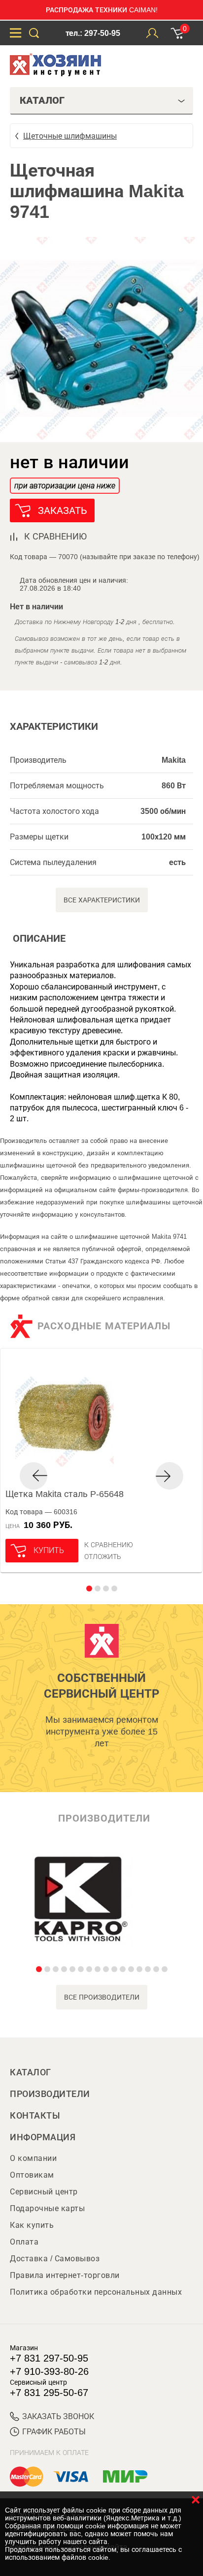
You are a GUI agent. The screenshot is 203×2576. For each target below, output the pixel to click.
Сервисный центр (44, 2192)
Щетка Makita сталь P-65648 (65, 1494)
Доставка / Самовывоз (55, 2259)
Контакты (35, 2116)
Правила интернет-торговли (65, 2275)
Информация (43, 2137)
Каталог (31, 2072)
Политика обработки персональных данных (96, 2292)
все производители (102, 1997)
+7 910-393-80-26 (49, 2371)
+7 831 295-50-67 (49, 2393)
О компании (33, 2158)
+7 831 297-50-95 (49, 2358)
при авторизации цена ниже (65, 486)
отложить (103, 1557)
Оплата (24, 2242)
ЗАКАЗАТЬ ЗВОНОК (58, 2416)
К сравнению (109, 1545)
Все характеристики (102, 900)
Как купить (32, 2225)
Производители (50, 2094)
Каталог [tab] (42, 100)
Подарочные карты (47, 2208)
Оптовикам (32, 2175)
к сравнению (55, 537)
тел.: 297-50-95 (93, 33)
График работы (54, 2432)
